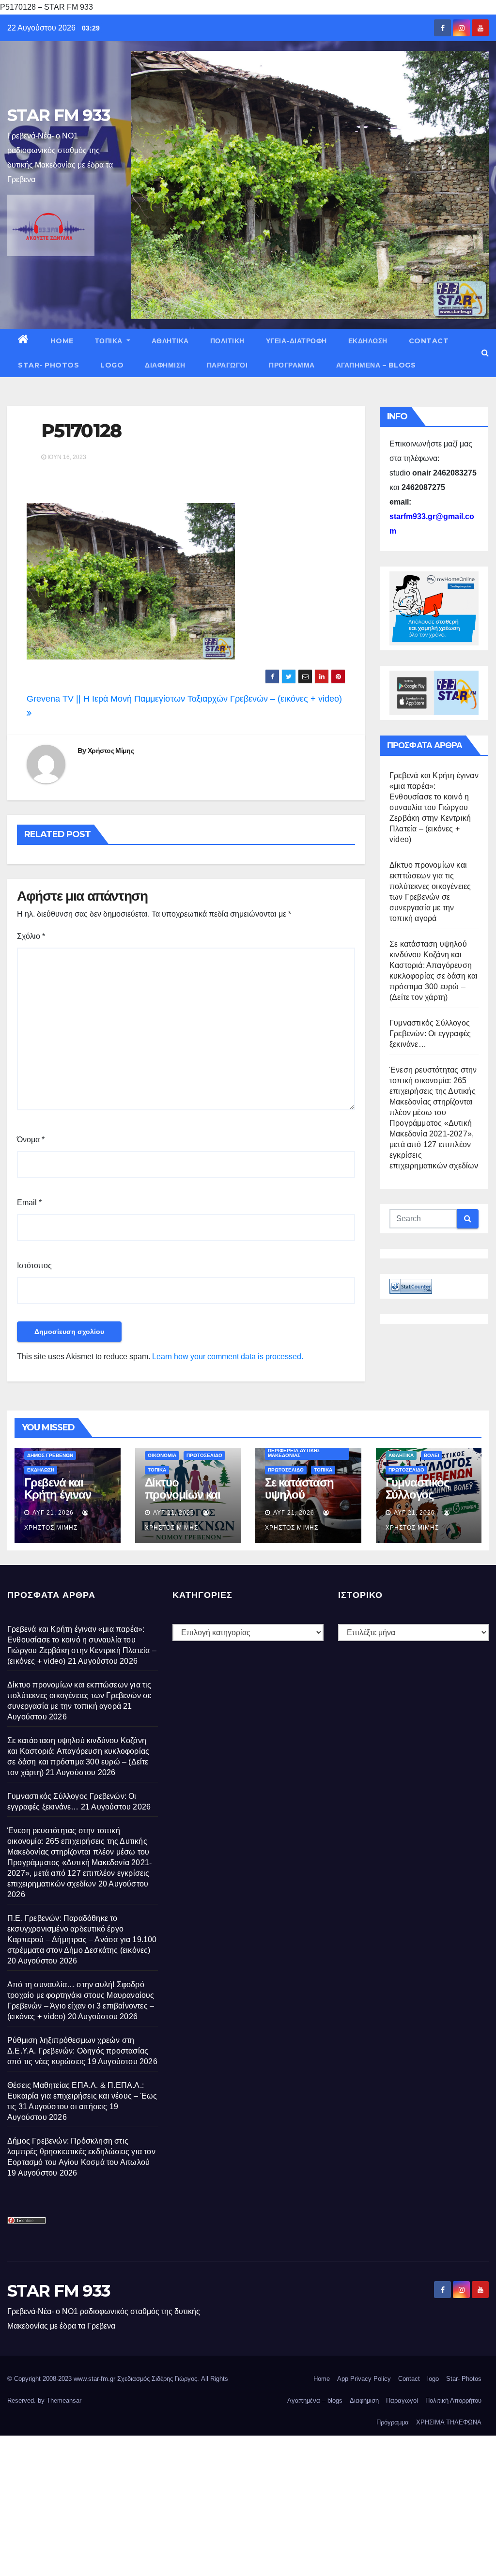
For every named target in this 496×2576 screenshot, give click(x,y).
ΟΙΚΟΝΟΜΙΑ (162, 1455)
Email (29, 1203)
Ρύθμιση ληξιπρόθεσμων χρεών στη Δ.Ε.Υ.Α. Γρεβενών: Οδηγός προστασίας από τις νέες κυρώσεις (78, 2051)
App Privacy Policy (364, 2379)
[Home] (23, 341)
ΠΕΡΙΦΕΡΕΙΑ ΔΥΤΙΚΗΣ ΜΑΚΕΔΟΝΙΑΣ (294, 1453)
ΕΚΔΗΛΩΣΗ (368, 341)
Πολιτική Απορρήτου (453, 2400)
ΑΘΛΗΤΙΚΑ (170, 341)
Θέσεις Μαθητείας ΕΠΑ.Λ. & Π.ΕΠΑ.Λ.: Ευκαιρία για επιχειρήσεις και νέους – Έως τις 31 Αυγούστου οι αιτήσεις (82, 2096)
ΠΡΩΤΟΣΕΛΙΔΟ (204, 1455)
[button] (485, 353)
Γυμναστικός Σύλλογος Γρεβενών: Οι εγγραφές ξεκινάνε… (430, 1034)
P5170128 (81, 431)
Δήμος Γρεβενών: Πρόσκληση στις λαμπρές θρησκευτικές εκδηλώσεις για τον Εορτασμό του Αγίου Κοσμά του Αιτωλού (81, 2152)
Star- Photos (48, 365)
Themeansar (64, 2400)
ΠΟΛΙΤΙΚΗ (227, 341)
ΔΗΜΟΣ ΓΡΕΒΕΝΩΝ (50, 1455)
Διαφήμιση (165, 365)
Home (62, 341)
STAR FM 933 (59, 115)
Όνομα (31, 1140)
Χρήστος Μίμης (111, 751)
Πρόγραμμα (292, 365)
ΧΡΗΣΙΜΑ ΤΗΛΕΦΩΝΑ (449, 2422)
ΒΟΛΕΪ (432, 1455)
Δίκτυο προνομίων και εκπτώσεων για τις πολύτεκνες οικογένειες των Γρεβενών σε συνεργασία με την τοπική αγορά (79, 1695)
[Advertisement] (248, 2503)
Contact (429, 341)
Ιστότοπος (34, 1265)
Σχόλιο (31, 936)
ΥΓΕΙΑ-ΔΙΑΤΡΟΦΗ (296, 341)
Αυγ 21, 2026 (53, 1513)
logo (112, 365)
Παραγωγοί (227, 365)
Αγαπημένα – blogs (376, 365)
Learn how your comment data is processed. (228, 1357)
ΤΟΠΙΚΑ (110, 341)
